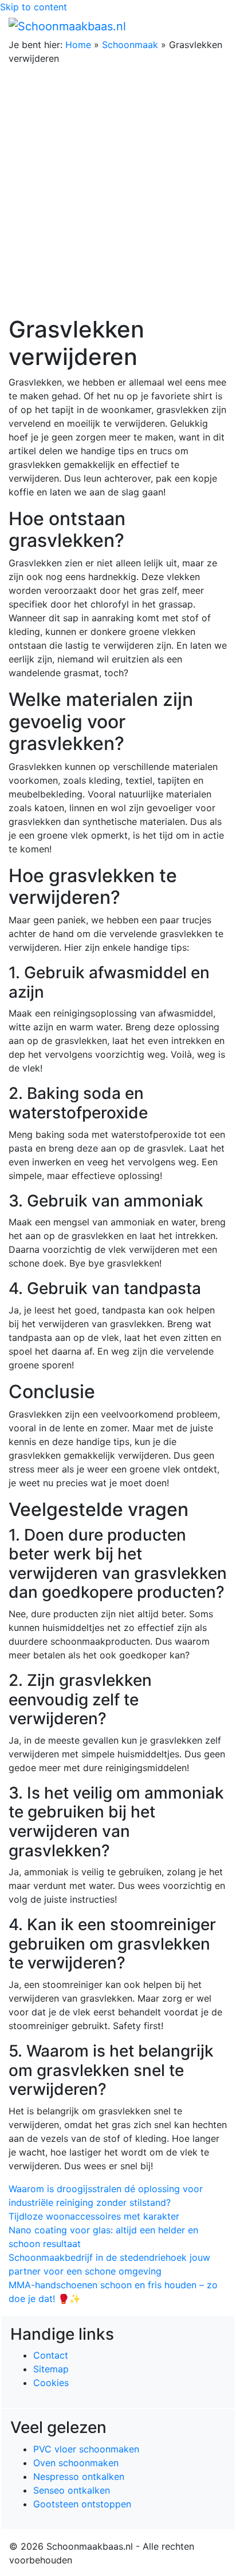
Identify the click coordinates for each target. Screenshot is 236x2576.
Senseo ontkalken (72, 2490)
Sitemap (51, 2369)
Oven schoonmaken (76, 2463)
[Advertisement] (118, 192)
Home (78, 45)
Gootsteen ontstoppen (82, 2504)
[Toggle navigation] (211, 26)
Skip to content (34, 7)
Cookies (51, 2383)
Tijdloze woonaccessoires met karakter (94, 2216)
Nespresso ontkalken (79, 2476)
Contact (51, 2355)
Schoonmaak (130, 45)
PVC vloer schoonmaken (86, 2449)
